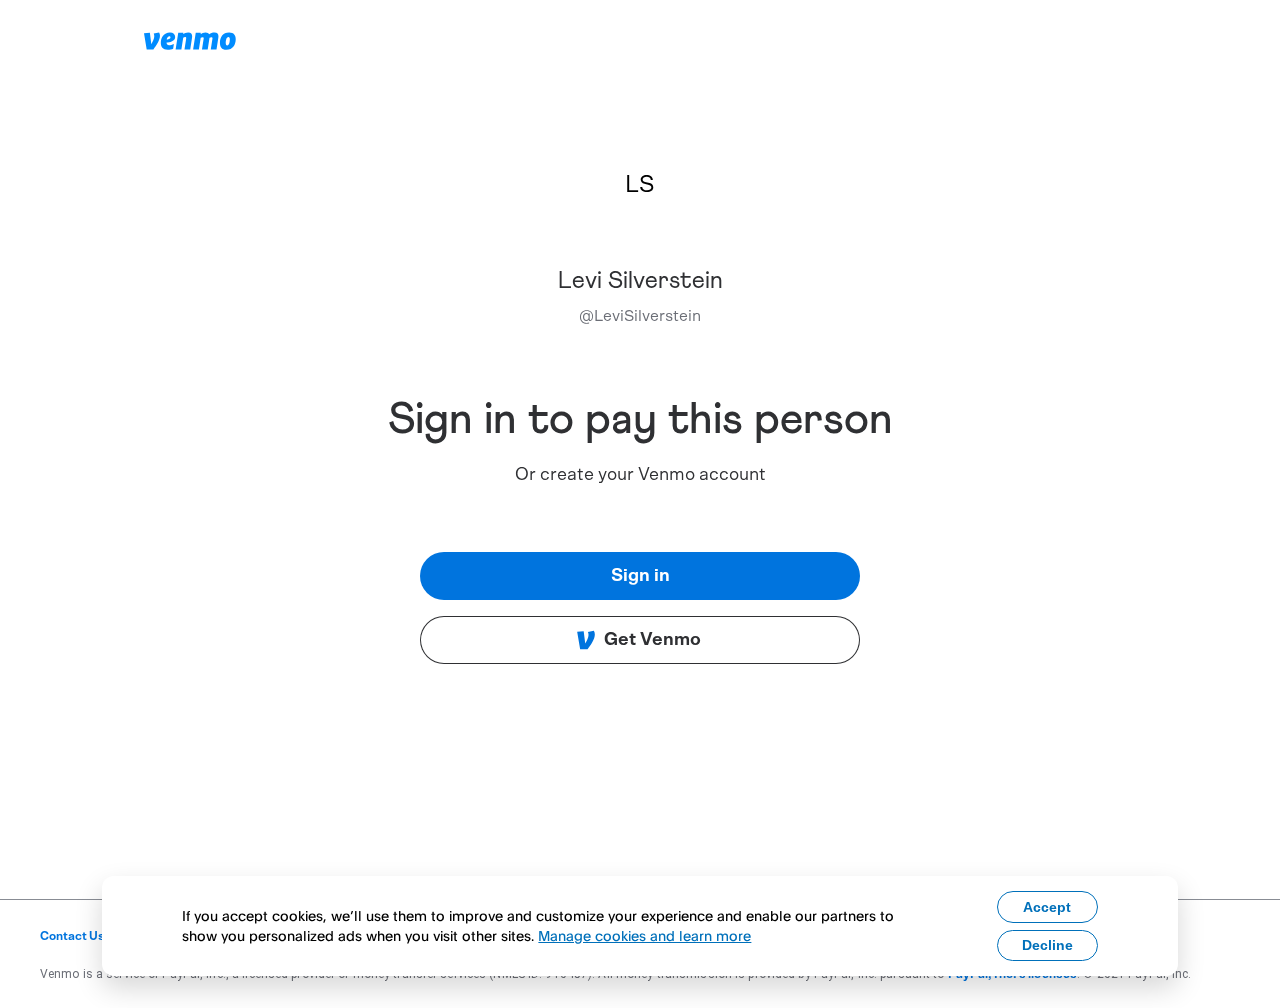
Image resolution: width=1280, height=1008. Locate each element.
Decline (1047, 945)
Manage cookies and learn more (644, 935)
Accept (1047, 907)
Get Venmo (652, 640)
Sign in (640, 576)
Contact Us (72, 936)
